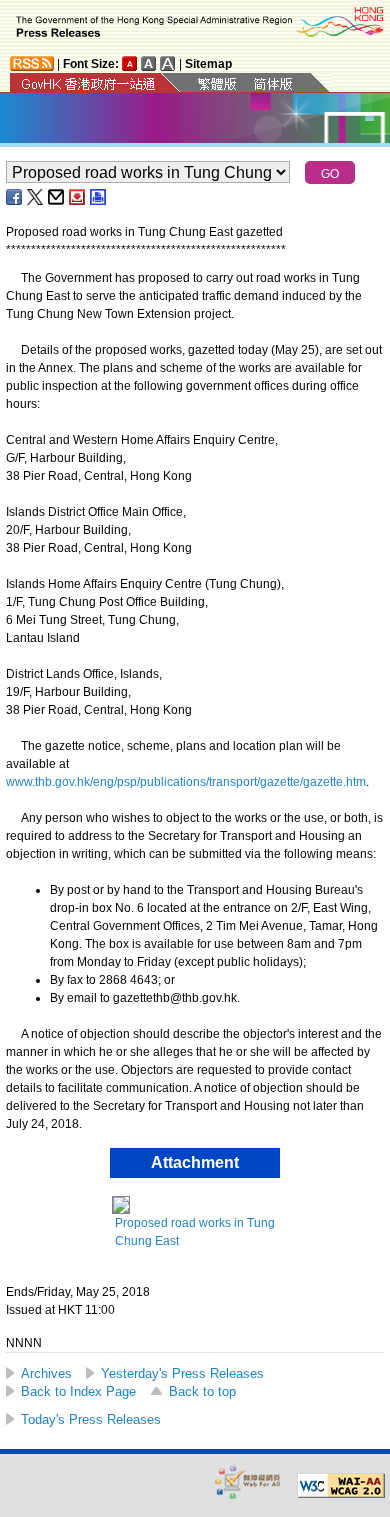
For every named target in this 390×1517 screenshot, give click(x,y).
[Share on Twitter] (36, 197)
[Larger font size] (149, 63)
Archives (46, 1373)
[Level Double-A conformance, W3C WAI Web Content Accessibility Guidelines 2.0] (341, 1486)
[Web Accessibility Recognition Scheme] (248, 1481)
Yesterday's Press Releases (182, 1373)
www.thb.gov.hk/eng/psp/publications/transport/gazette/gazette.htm (186, 782)
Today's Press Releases (91, 1419)
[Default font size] (130, 63)
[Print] (99, 197)
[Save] (78, 197)
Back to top (202, 1391)
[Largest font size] (168, 63)
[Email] (57, 197)
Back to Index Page (78, 1391)
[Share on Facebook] (15, 197)
